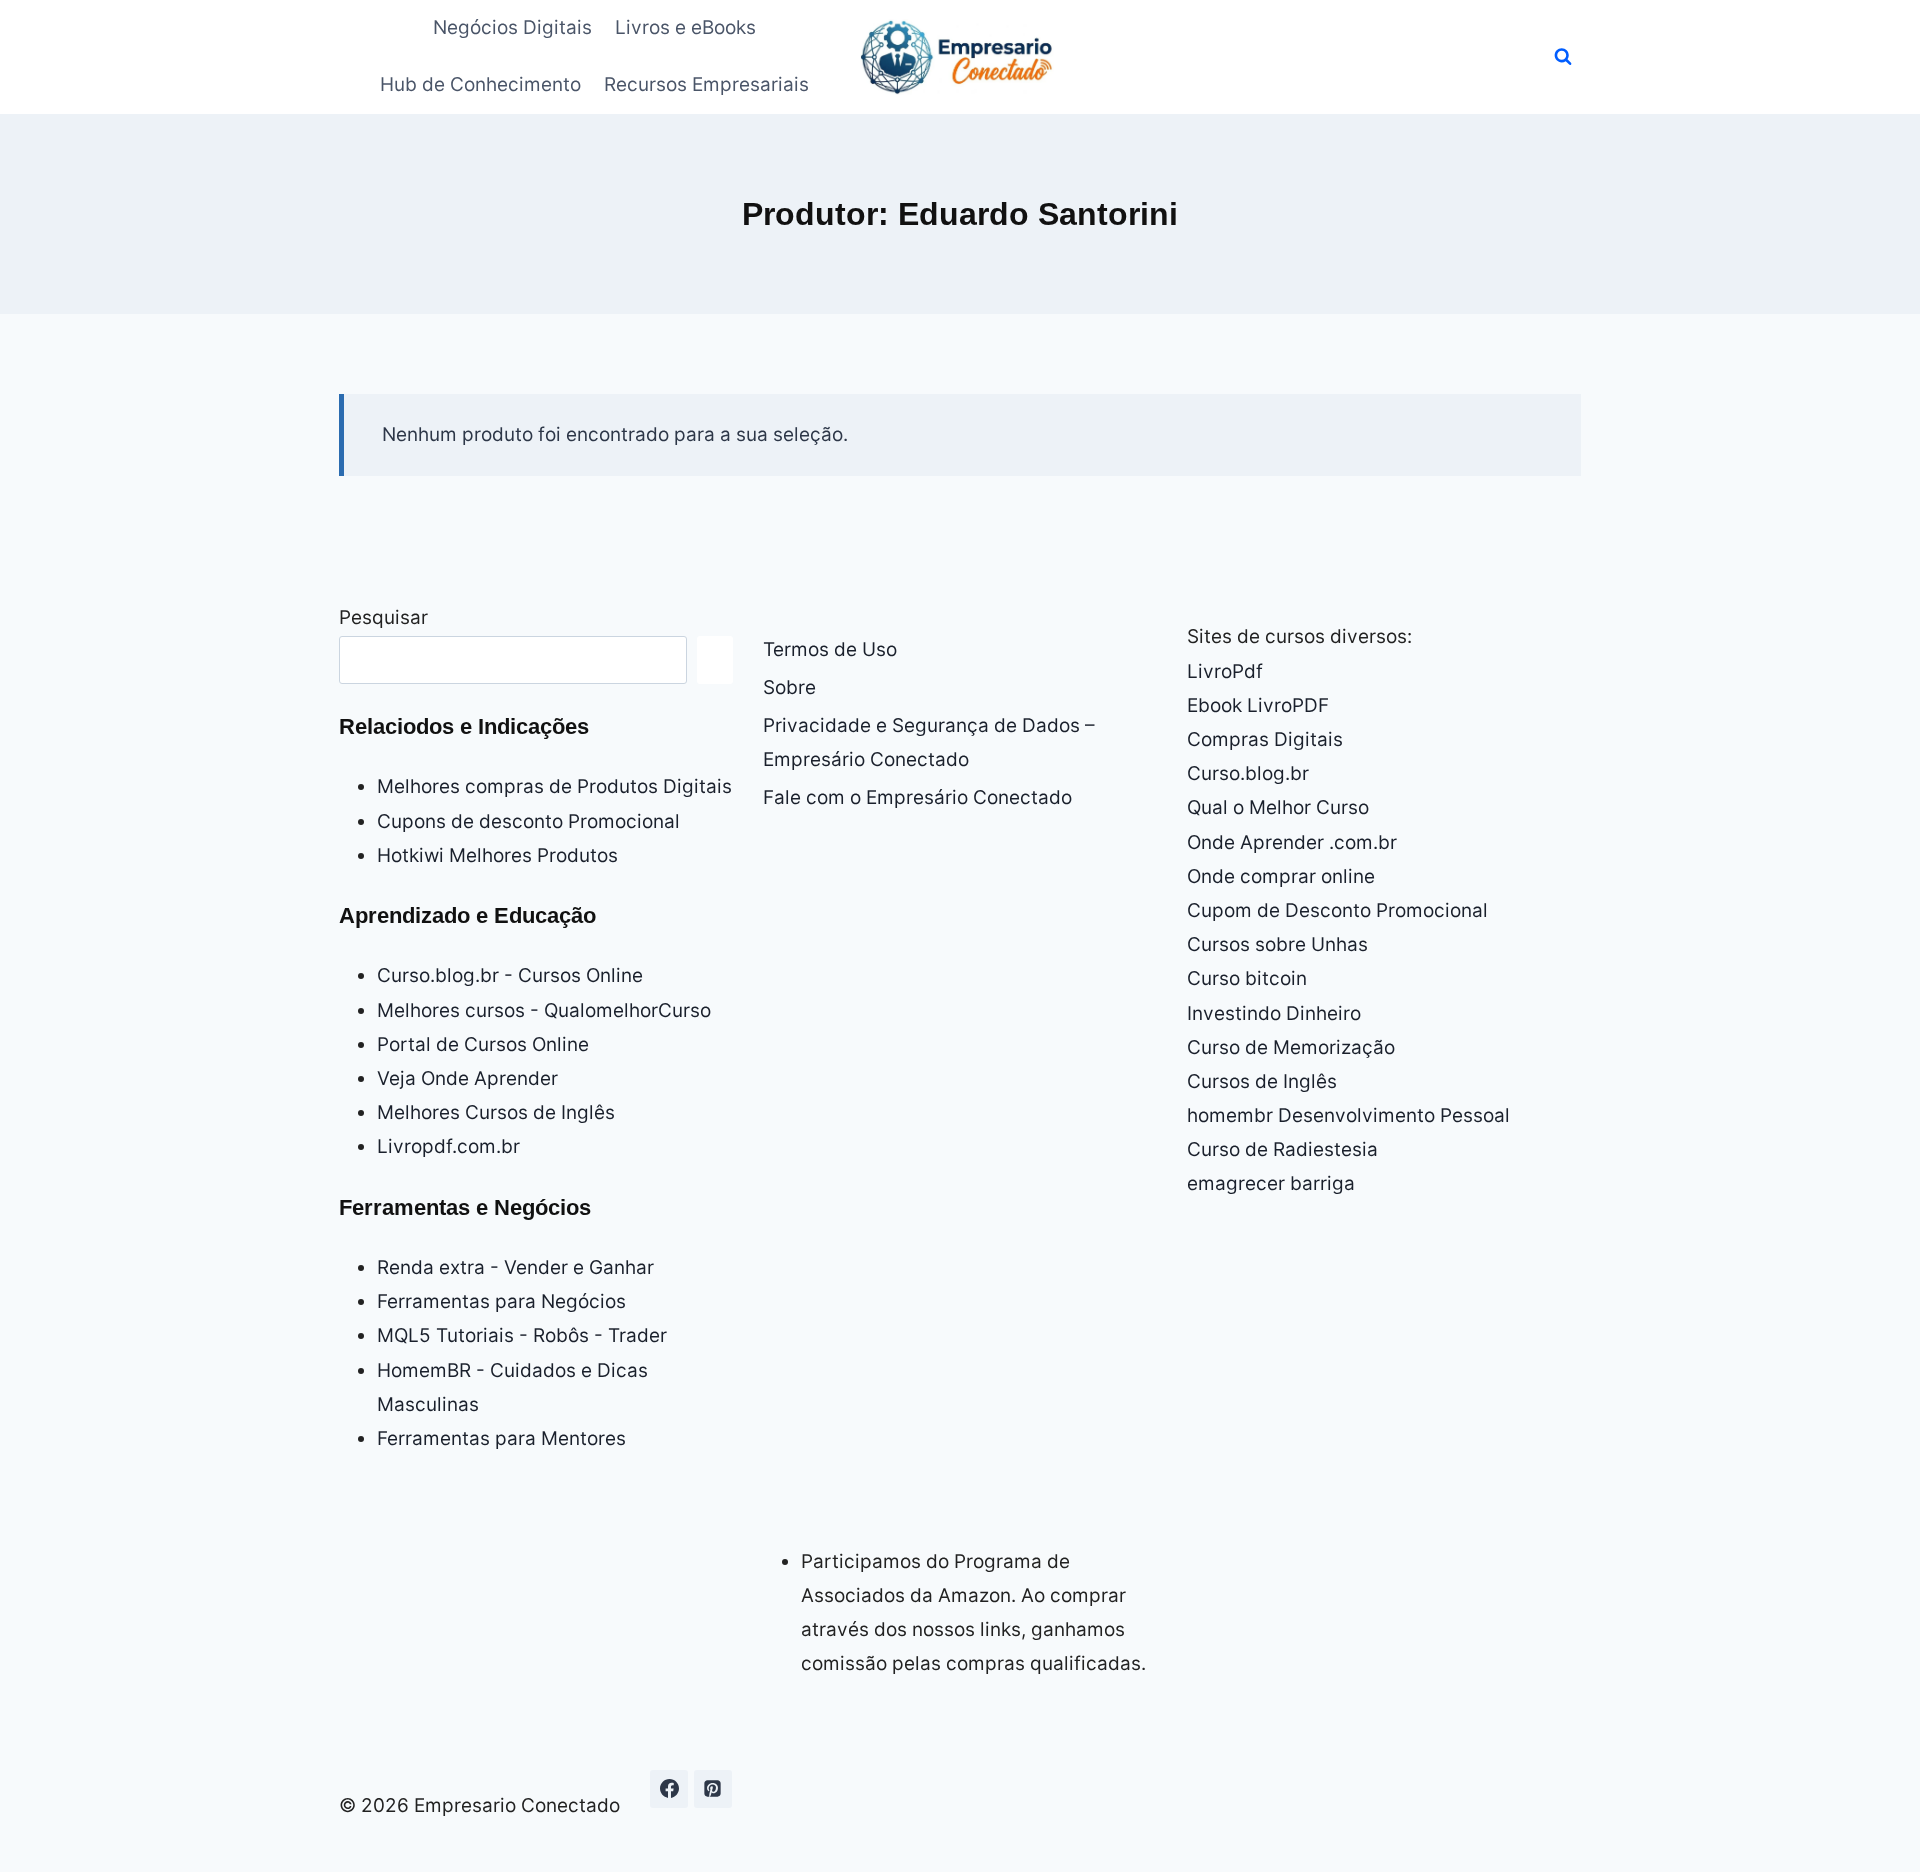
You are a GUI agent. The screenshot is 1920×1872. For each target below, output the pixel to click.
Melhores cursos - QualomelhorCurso (544, 1010)
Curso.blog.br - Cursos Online (510, 975)
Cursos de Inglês (1262, 1081)
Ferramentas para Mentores (501, 1438)
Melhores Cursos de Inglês (496, 1112)
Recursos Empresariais (706, 84)
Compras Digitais (1265, 739)
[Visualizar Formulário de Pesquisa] (1563, 57)
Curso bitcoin (1247, 978)
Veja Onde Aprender (467, 1078)
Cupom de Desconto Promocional (1337, 910)
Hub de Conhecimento (480, 84)
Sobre (789, 687)
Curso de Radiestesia (1282, 1149)
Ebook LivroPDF (1258, 705)
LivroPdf (1225, 671)
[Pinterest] (713, 1789)
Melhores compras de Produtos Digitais (554, 786)
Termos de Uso (830, 649)
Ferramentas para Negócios (501, 1301)
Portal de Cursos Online (483, 1044)
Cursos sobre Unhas (1277, 944)
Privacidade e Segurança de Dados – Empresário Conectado (929, 742)
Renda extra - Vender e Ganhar (515, 1267)
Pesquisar (383, 617)
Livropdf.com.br (448, 1146)
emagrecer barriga (1271, 1183)
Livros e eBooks (685, 27)
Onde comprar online (1281, 876)
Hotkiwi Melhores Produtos (497, 855)
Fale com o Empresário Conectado (917, 797)
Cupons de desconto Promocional (528, 821)
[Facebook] (669, 1789)
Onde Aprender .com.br (1292, 842)
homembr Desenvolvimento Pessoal (1348, 1115)
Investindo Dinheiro (1274, 1013)
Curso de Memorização (1291, 1047)
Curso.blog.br (1248, 773)
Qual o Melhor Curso (1278, 807)
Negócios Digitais (512, 27)
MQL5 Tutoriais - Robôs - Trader (522, 1335)
